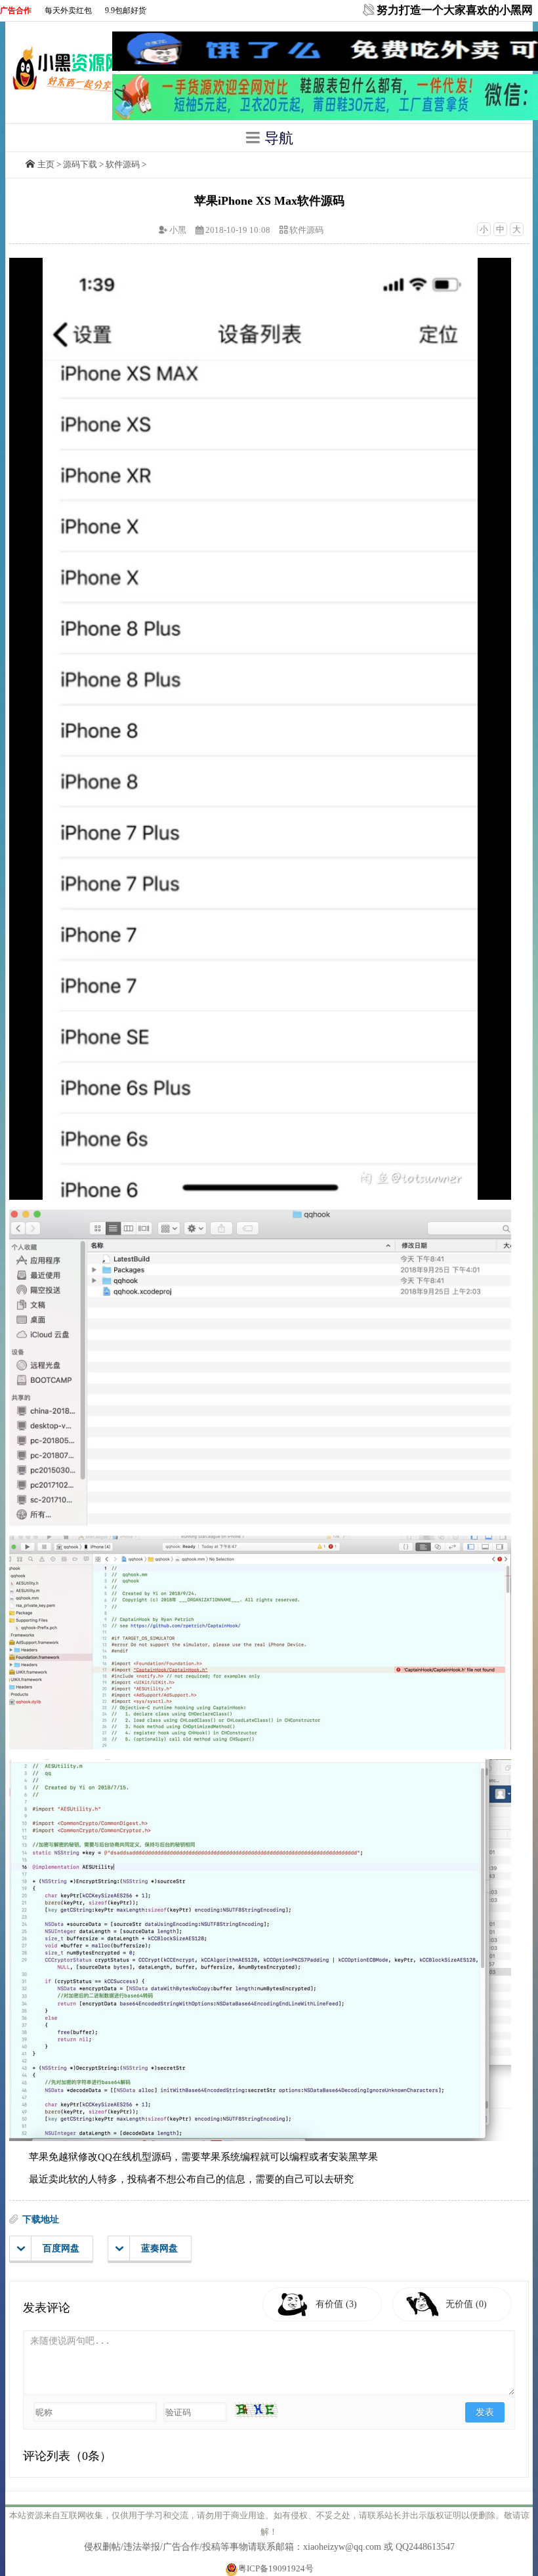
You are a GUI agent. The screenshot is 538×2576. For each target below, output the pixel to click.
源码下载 (80, 164)
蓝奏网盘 (159, 2248)
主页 (46, 164)
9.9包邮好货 (126, 10)
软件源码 (123, 164)
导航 (277, 138)
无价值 (466, 2304)
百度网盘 (61, 2248)
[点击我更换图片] (256, 2410)
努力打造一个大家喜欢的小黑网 (455, 10)
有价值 (336, 2304)
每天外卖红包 (68, 10)
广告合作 (16, 10)
